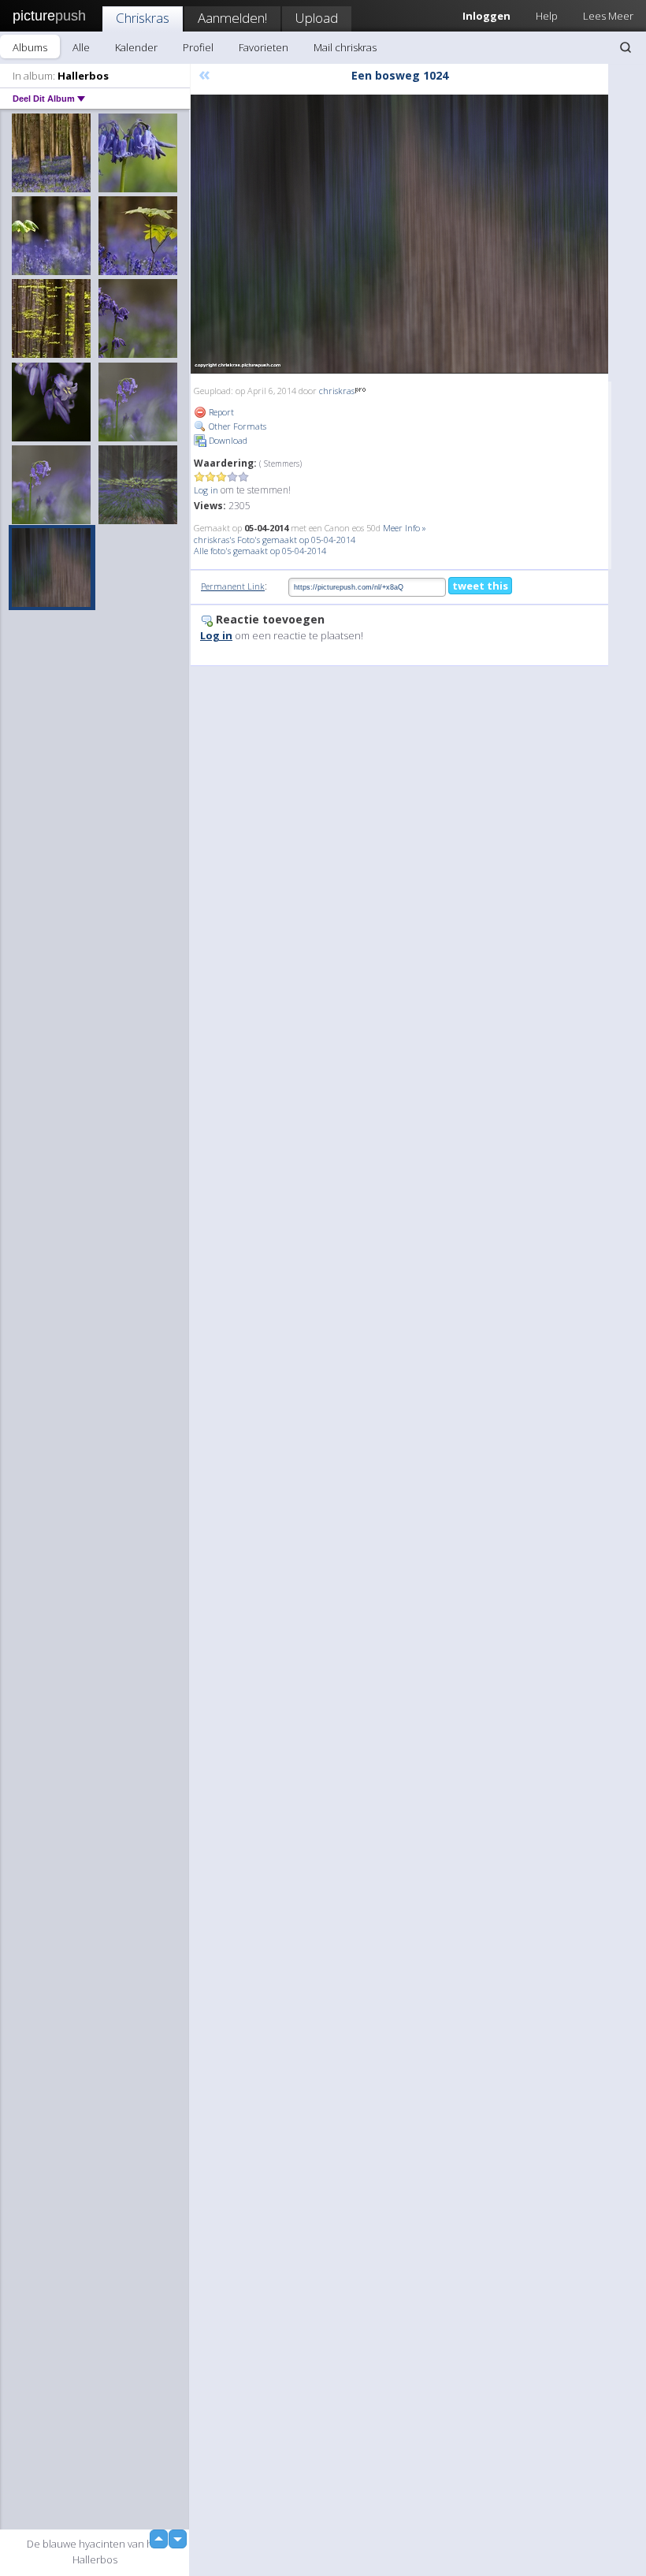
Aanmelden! (232, 18)
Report (220, 412)
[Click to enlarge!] (399, 234)
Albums (30, 47)
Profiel (198, 47)
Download (227, 440)
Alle (81, 47)
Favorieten (264, 47)
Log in (206, 490)
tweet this (480, 586)
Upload (317, 18)
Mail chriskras (345, 47)
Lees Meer (608, 16)
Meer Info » (405, 528)
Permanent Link (233, 586)
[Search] (626, 47)
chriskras (337, 391)
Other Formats (236, 426)
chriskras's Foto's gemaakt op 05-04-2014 (275, 540)
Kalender (136, 47)
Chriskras (143, 18)
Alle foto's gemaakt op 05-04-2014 (260, 551)
